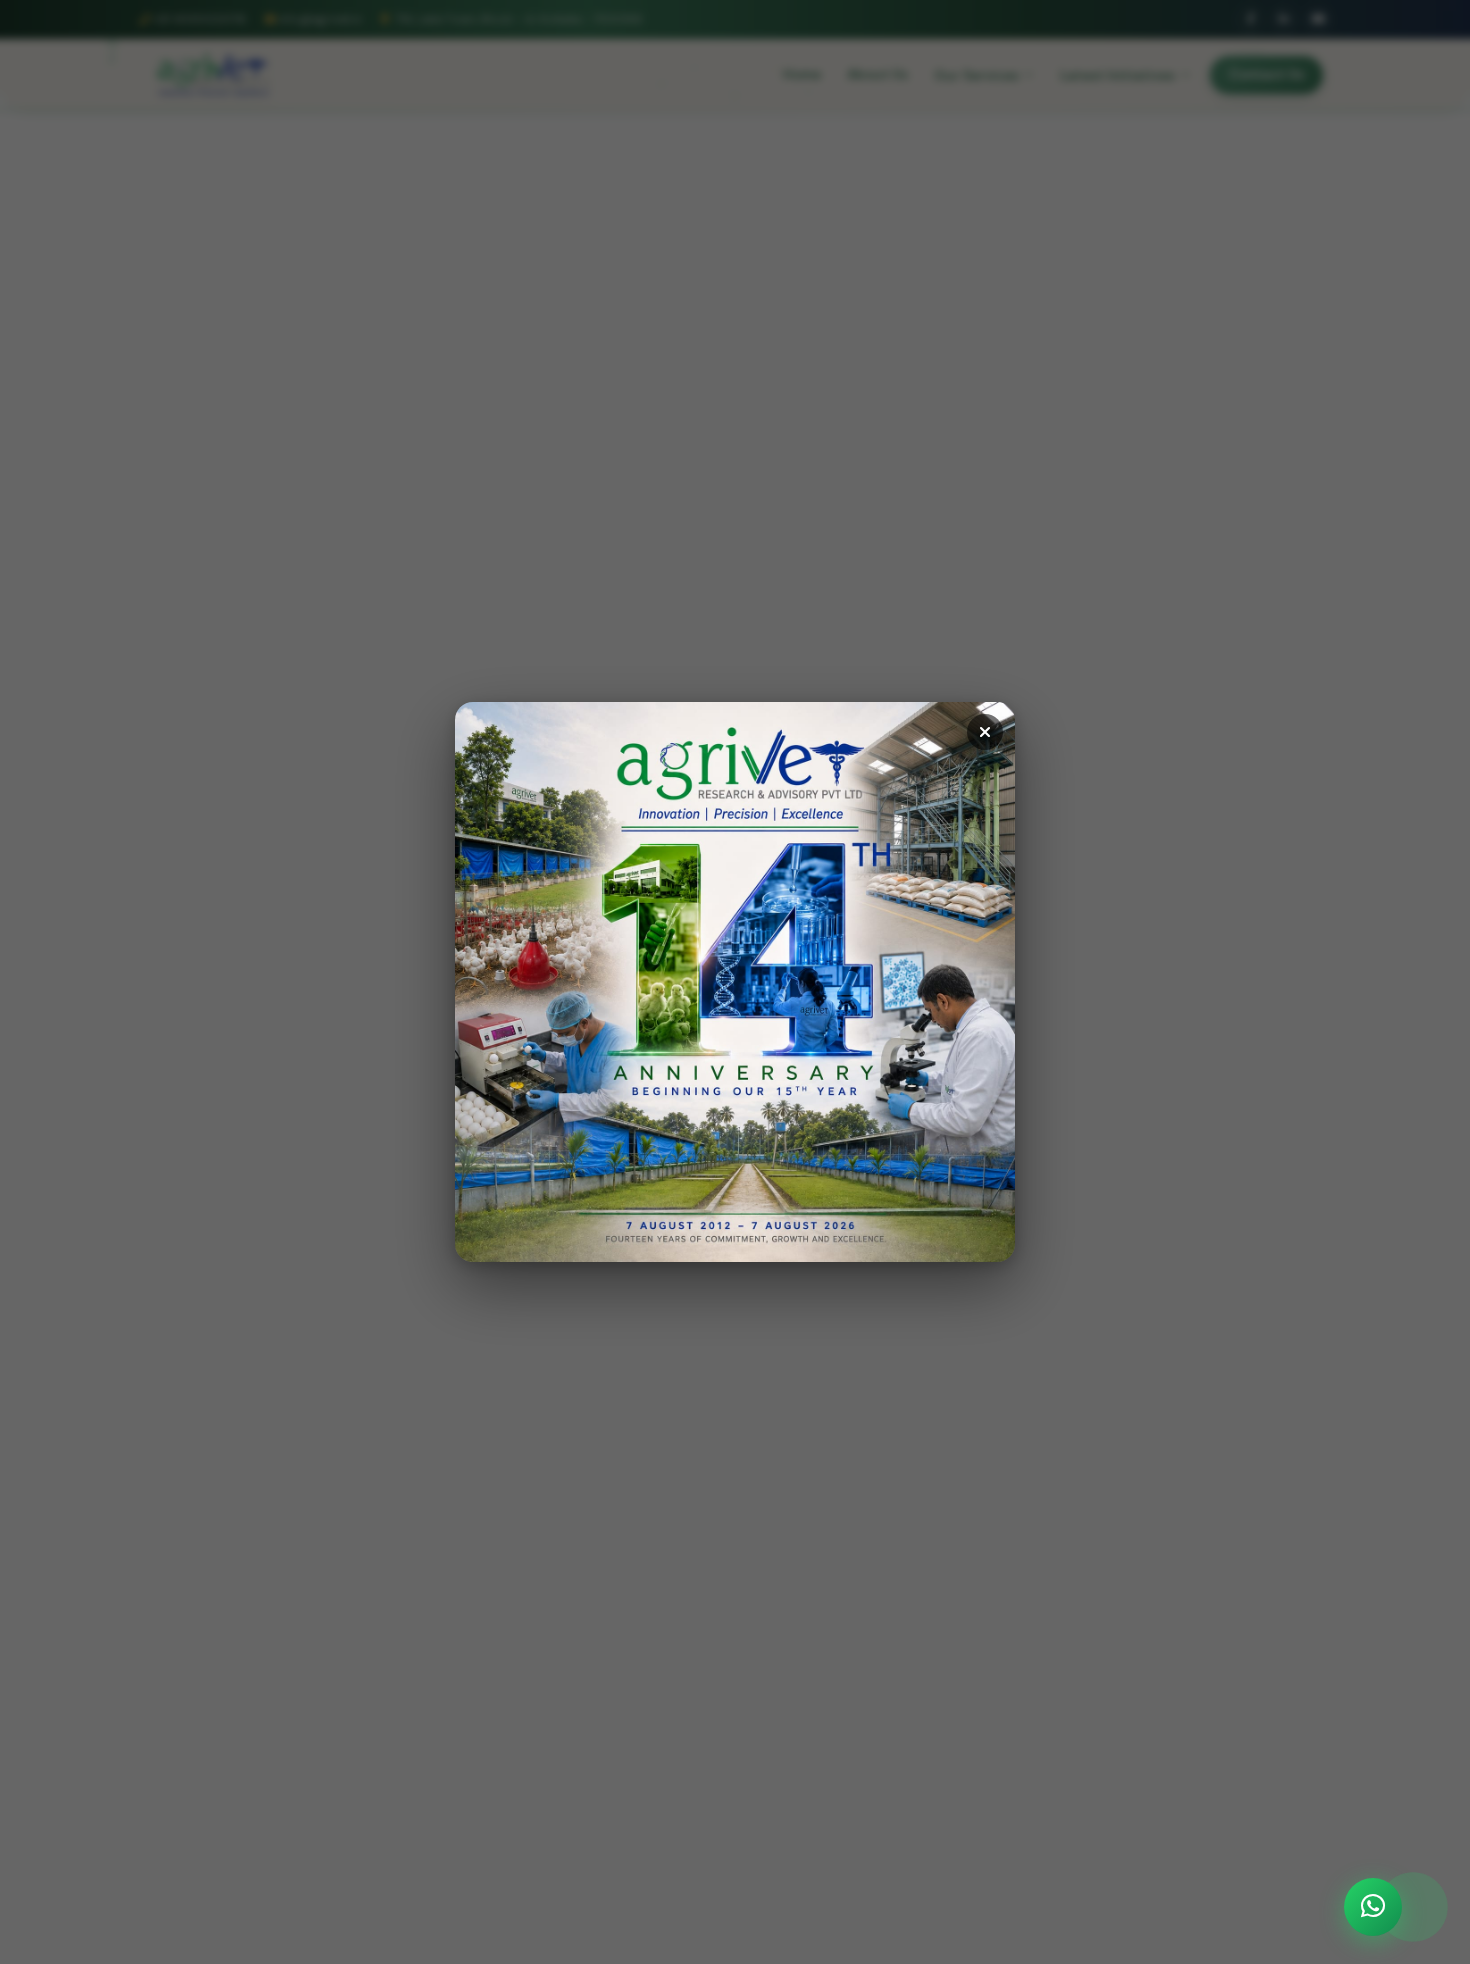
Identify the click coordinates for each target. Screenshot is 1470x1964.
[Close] (985, 732)
